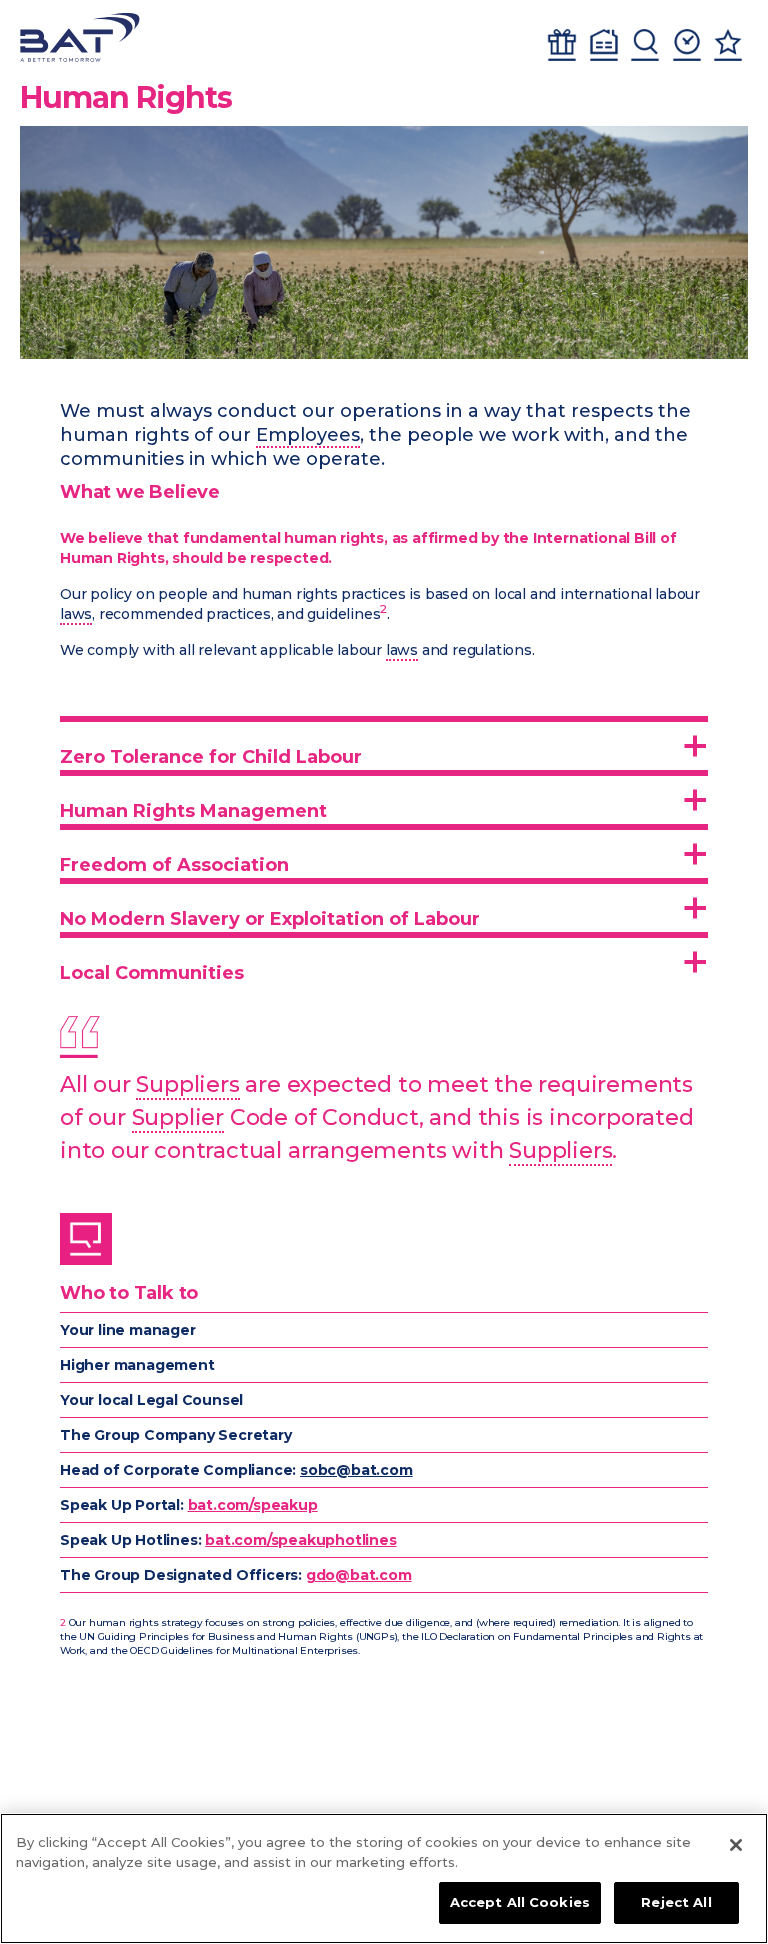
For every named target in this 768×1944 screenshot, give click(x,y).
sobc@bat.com (356, 1470)
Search (645, 45)
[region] (384, 1878)
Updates (687, 45)
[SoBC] (80, 37)
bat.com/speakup (253, 1505)
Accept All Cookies (520, 1902)
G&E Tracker (562, 45)
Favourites (728, 45)
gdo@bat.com (359, 1575)
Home (604, 45)
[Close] (736, 1845)
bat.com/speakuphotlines (300, 1540)
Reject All (676, 1902)
